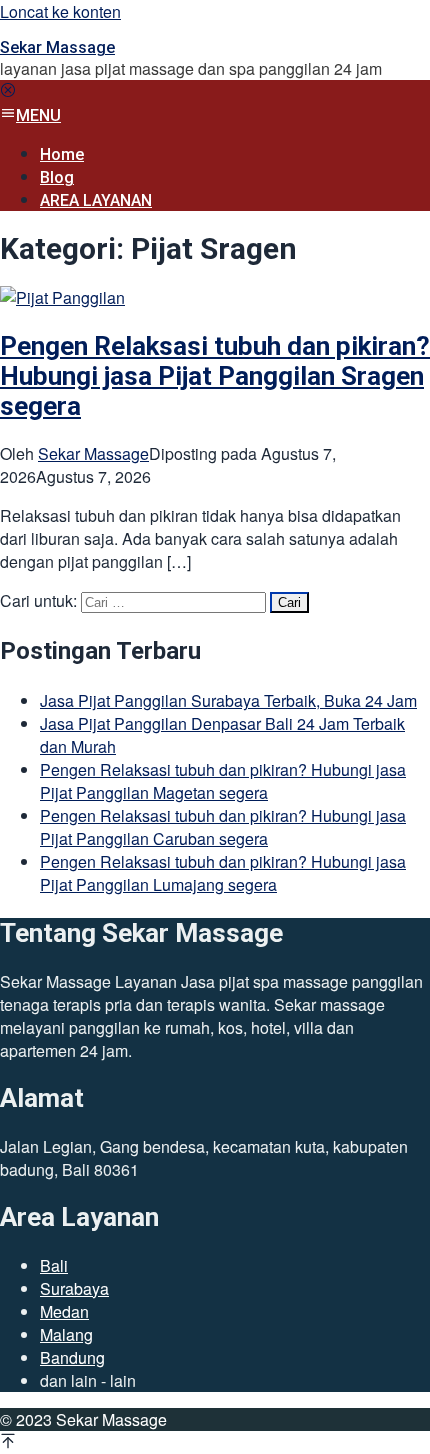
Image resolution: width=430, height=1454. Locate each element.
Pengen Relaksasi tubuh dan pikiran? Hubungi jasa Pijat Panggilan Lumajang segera (223, 873)
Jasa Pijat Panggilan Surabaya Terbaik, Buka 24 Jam (228, 700)
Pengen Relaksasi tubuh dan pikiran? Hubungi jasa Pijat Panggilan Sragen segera (215, 376)
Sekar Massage (57, 47)
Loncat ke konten (60, 11)
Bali (54, 1265)
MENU (38, 115)
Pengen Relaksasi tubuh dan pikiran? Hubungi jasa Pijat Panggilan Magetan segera (223, 781)
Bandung (72, 1357)
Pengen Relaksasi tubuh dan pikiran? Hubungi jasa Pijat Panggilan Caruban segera (223, 827)
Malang (66, 1334)
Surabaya (74, 1288)
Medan (64, 1311)
